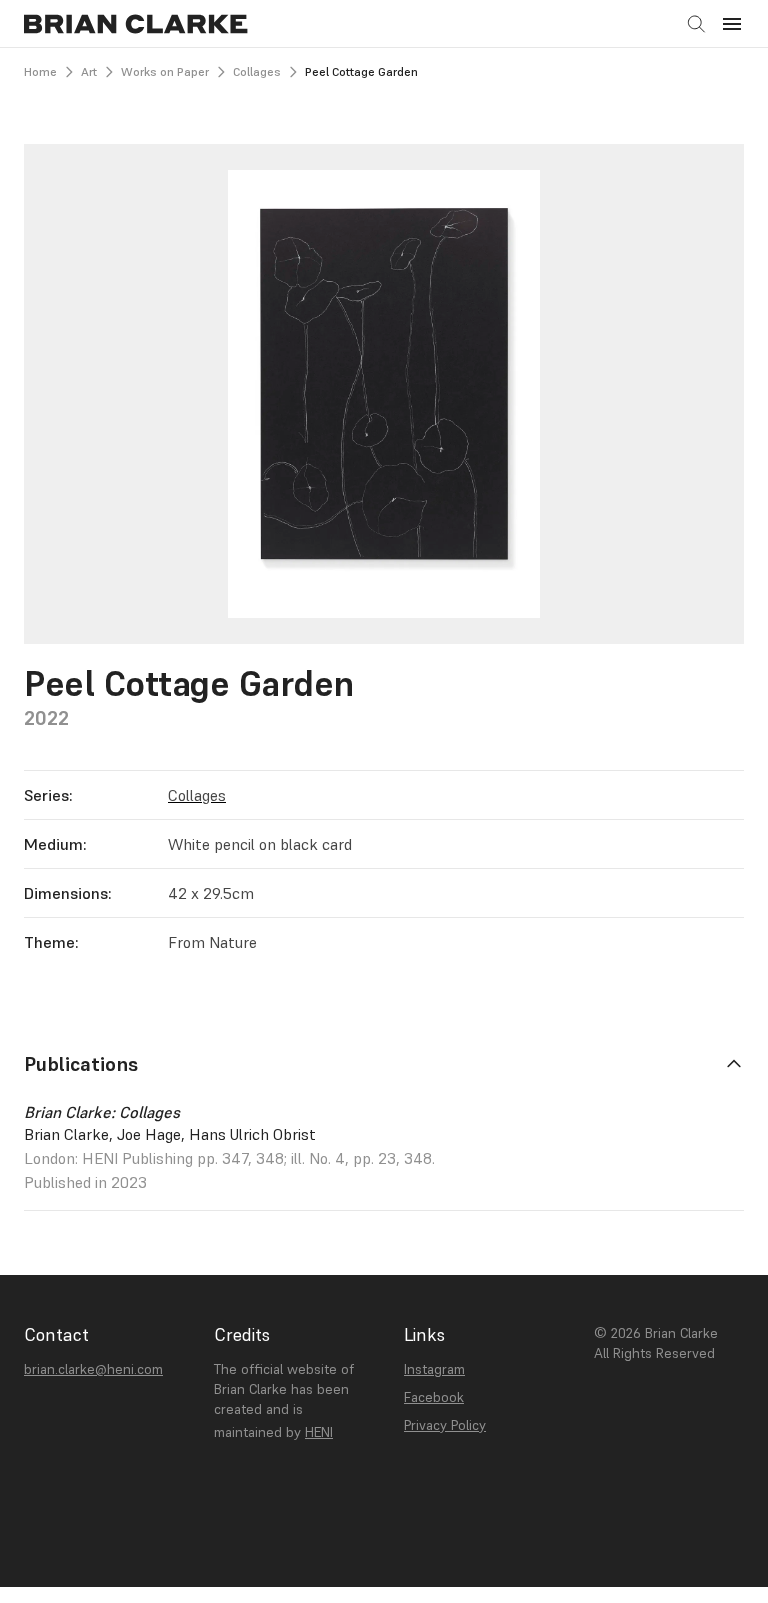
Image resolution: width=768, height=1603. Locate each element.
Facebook (434, 1397)
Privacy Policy (445, 1425)
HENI (319, 1432)
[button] (732, 24)
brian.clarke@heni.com (93, 1369)
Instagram (434, 1369)
